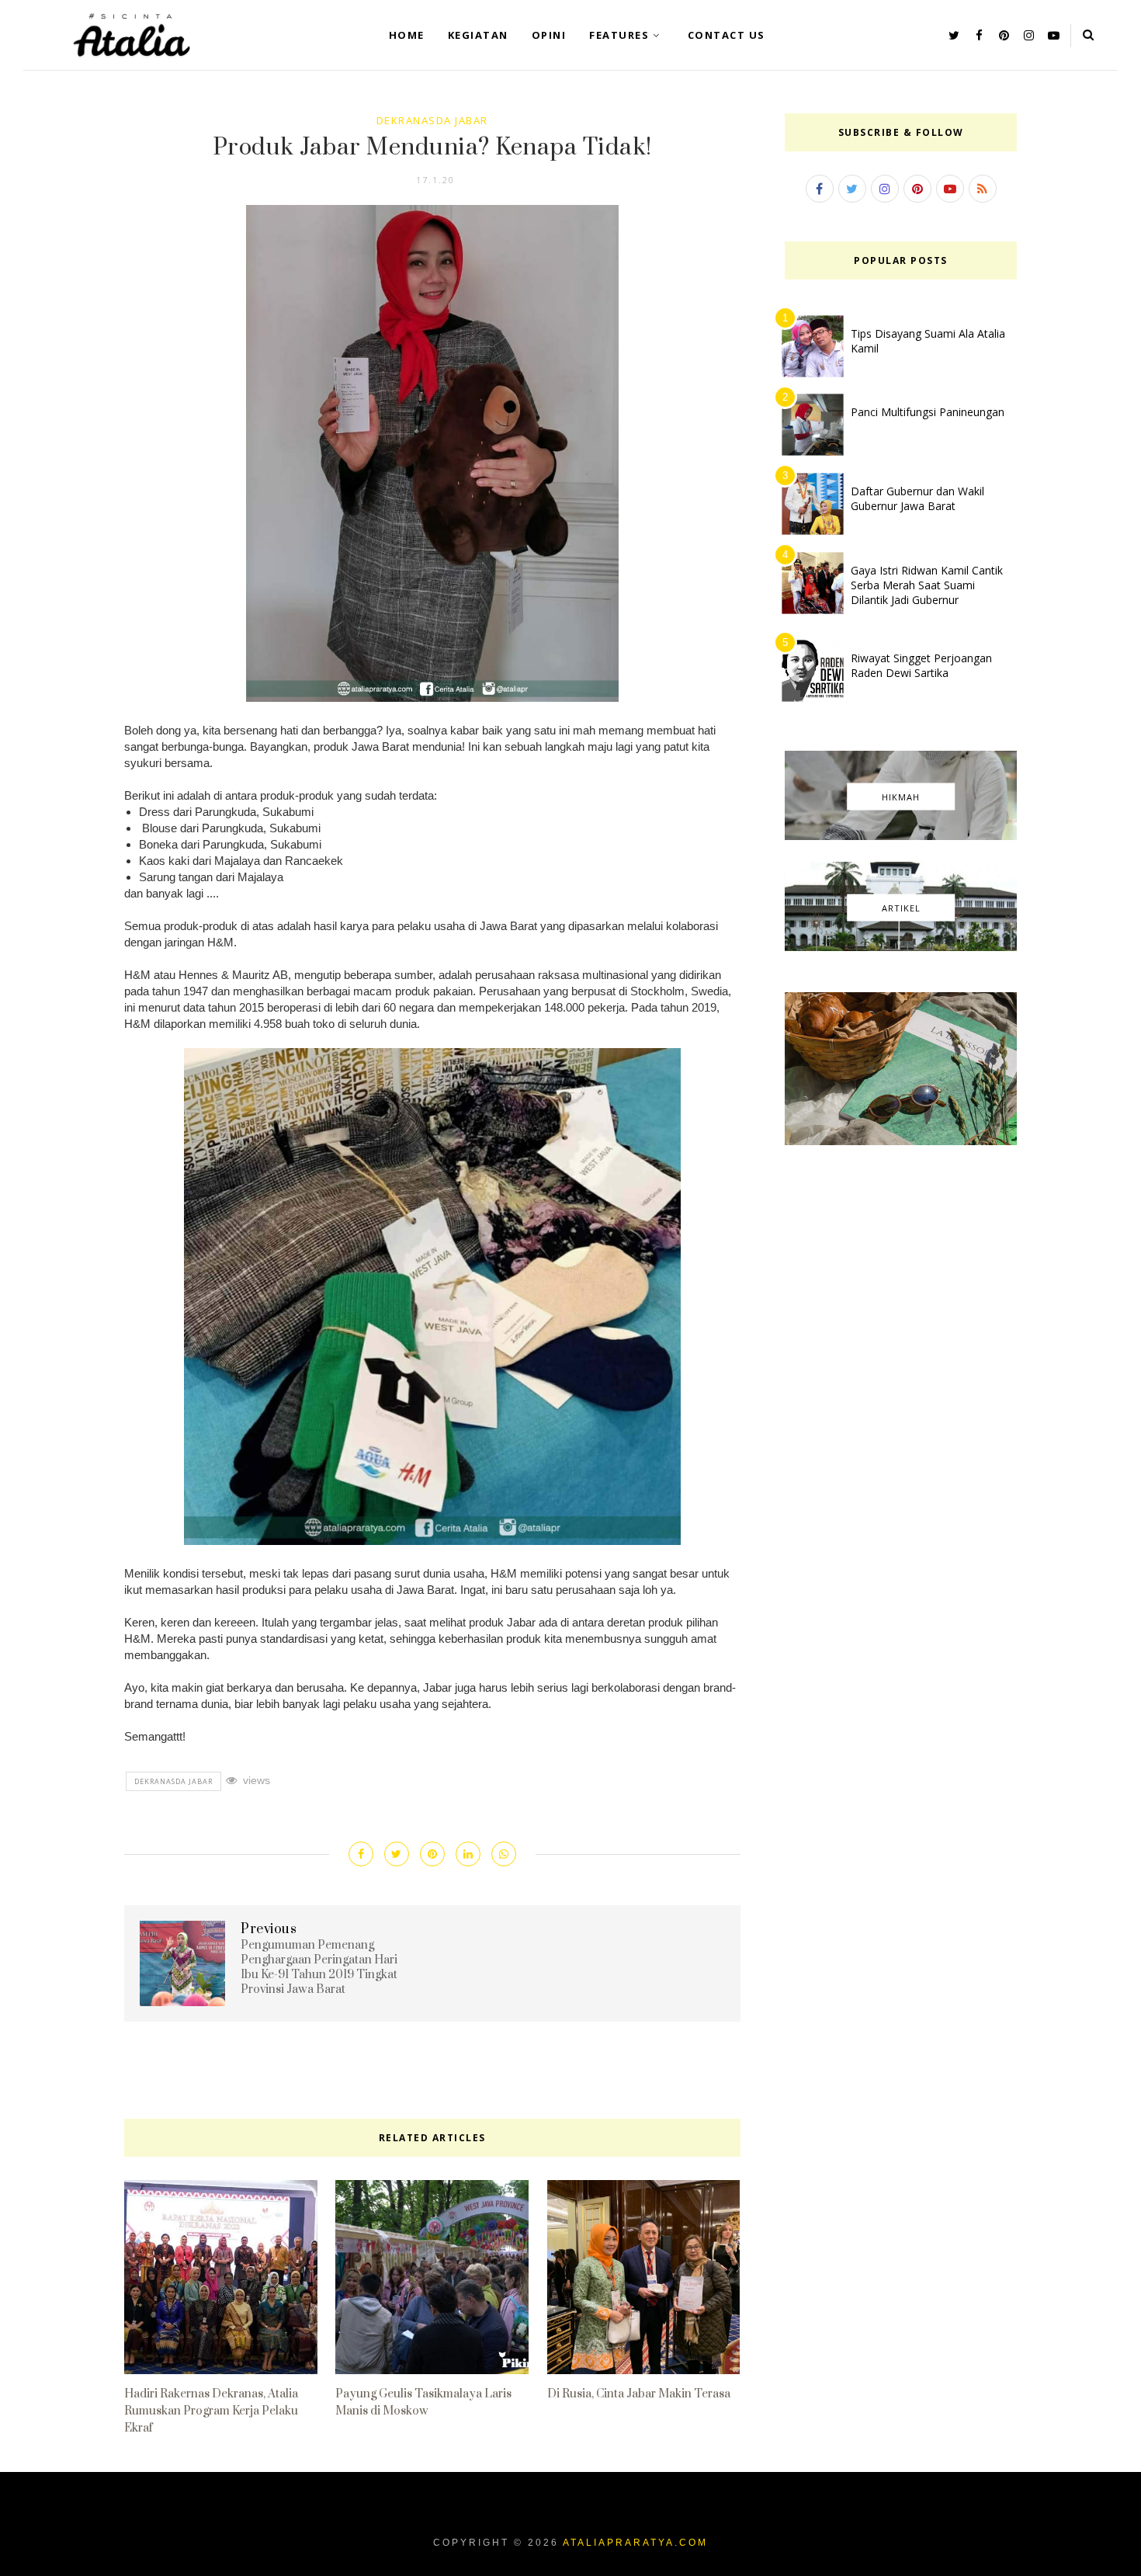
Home (407, 35)
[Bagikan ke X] (397, 1854)
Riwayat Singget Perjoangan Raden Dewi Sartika (921, 665)
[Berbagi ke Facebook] (361, 1854)
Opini (549, 35)
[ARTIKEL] (901, 947)
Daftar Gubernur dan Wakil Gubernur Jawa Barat (917, 498)
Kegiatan (478, 35)
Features (619, 35)
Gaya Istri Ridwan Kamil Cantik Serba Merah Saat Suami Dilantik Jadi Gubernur (927, 585)
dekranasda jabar (432, 120)
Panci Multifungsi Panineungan (928, 412)
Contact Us (727, 35)
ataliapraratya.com (635, 2543)
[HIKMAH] (901, 836)
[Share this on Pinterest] (432, 1854)
